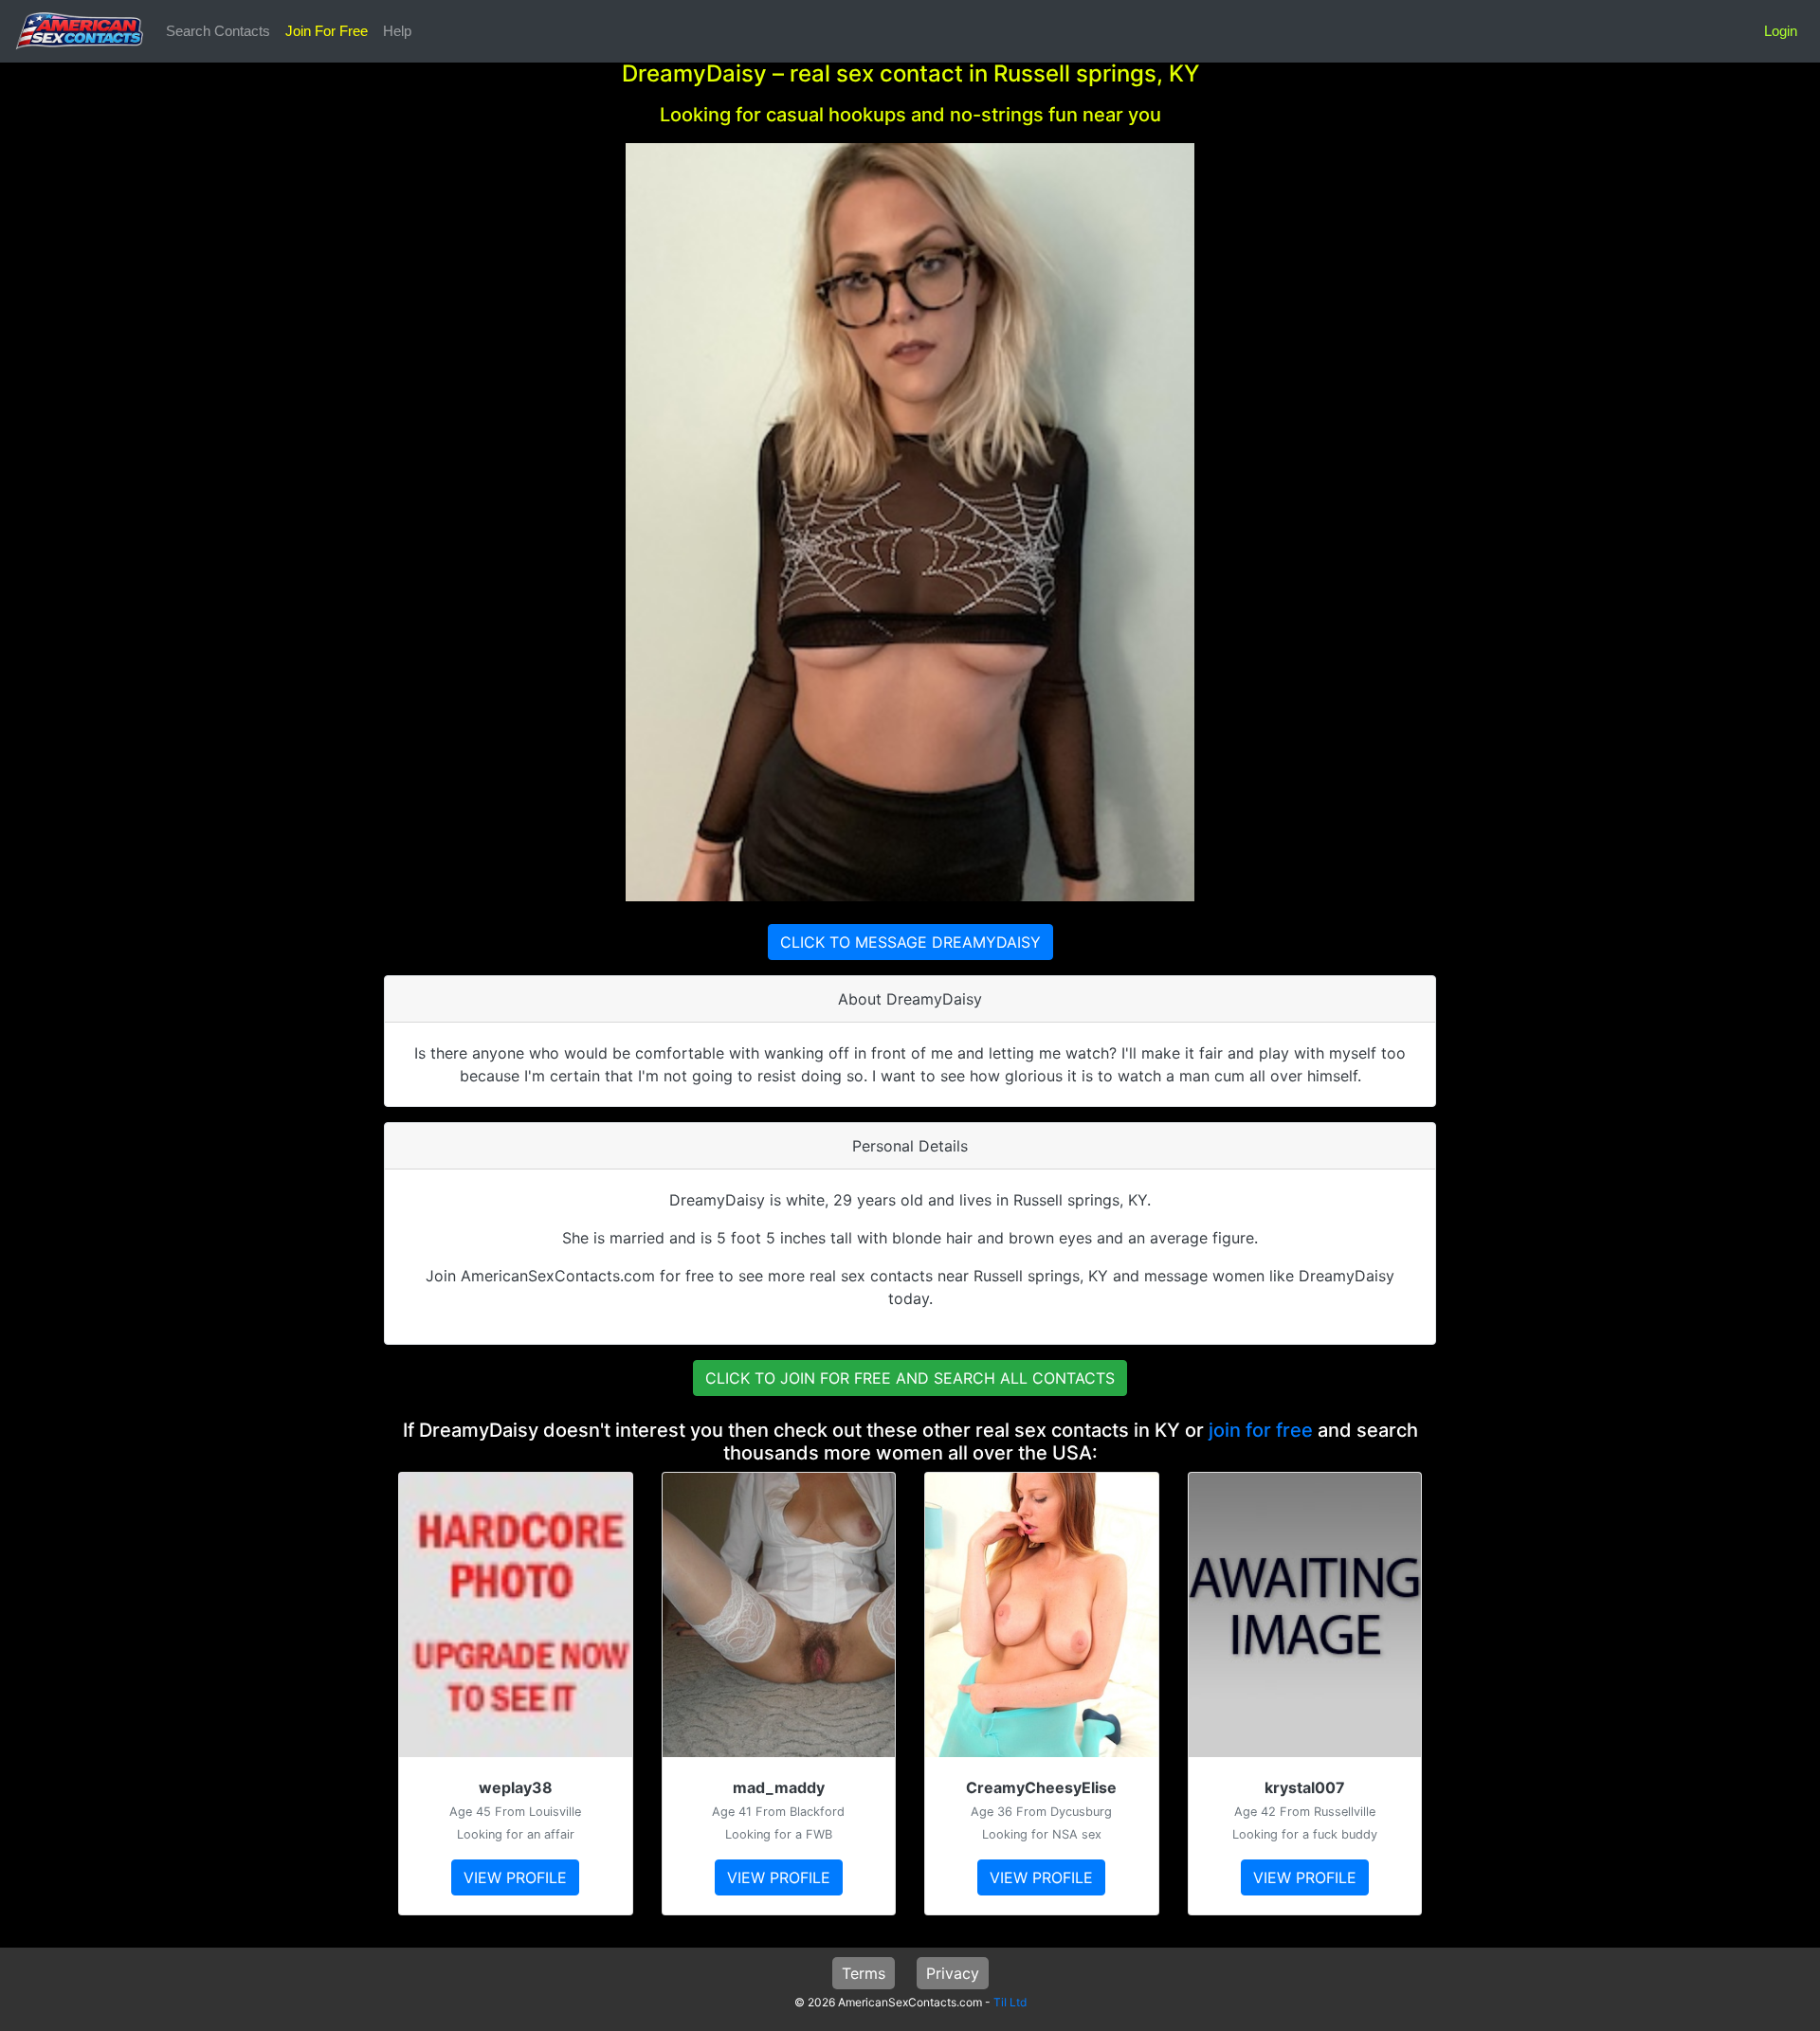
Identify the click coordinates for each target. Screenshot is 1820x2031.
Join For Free (327, 31)
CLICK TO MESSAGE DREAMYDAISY (910, 942)
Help (397, 31)
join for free (1261, 1430)
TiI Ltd (1010, 2002)
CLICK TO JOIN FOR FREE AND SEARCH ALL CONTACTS (910, 1378)
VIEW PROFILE (515, 1877)
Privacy (953, 1973)
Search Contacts (218, 31)
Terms (864, 1973)
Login (1781, 31)
